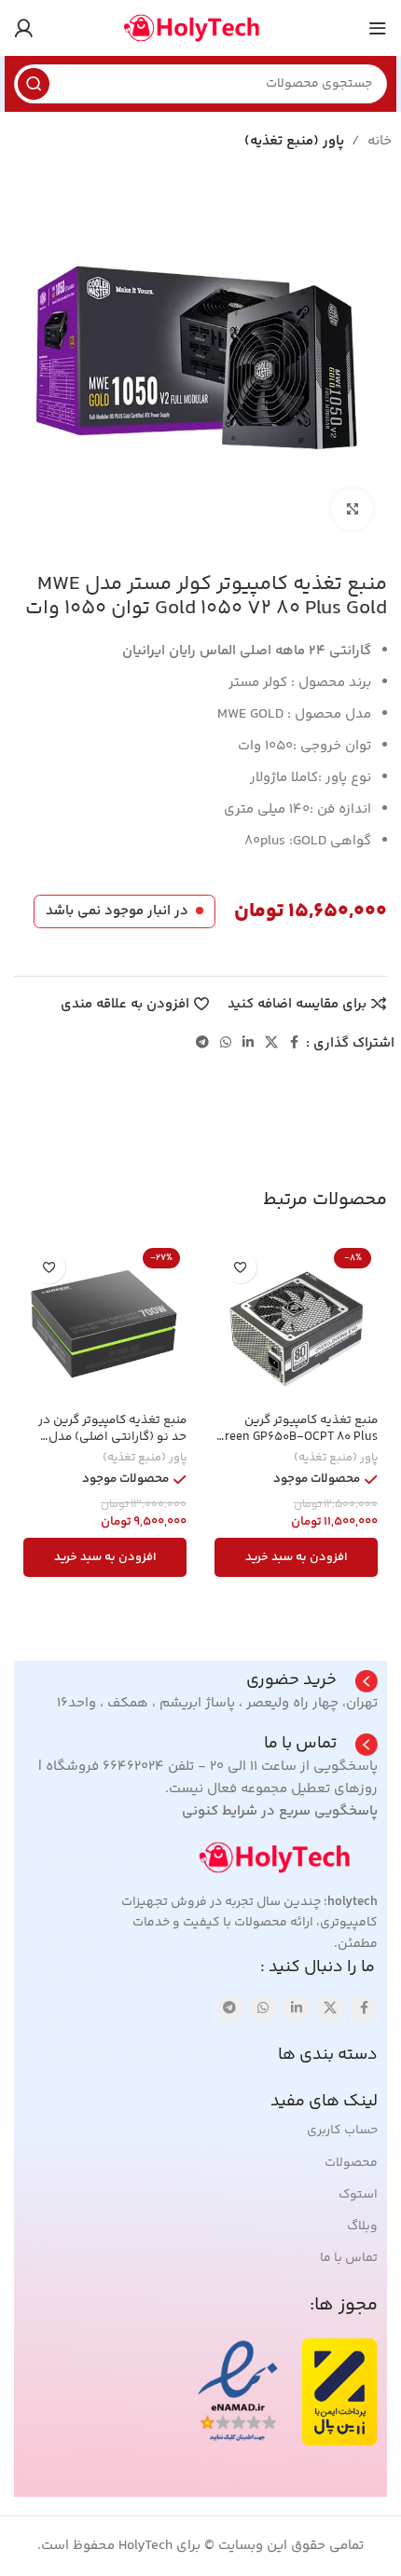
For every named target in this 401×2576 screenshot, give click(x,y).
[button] (296, 1557)
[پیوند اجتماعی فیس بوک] (295, 1043)
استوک (358, 2195)
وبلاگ (362, 2227)
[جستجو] (34, 84)
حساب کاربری (342, 2131)
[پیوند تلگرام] (202, 1043)
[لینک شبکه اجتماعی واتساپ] (226, 1043)
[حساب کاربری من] (23, 28)
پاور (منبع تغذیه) (294, 141)
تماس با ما (349, 2258)
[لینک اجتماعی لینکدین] (248, 1043)
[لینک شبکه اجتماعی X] (271, 1043)
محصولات (351, 2163)
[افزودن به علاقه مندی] (240, 1267)
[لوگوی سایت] (200, 27)
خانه (380, 141)
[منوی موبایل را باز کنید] (378, 28)
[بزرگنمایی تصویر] (352, 509)
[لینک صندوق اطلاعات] (312, 1681)
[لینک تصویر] (284, 1857)
